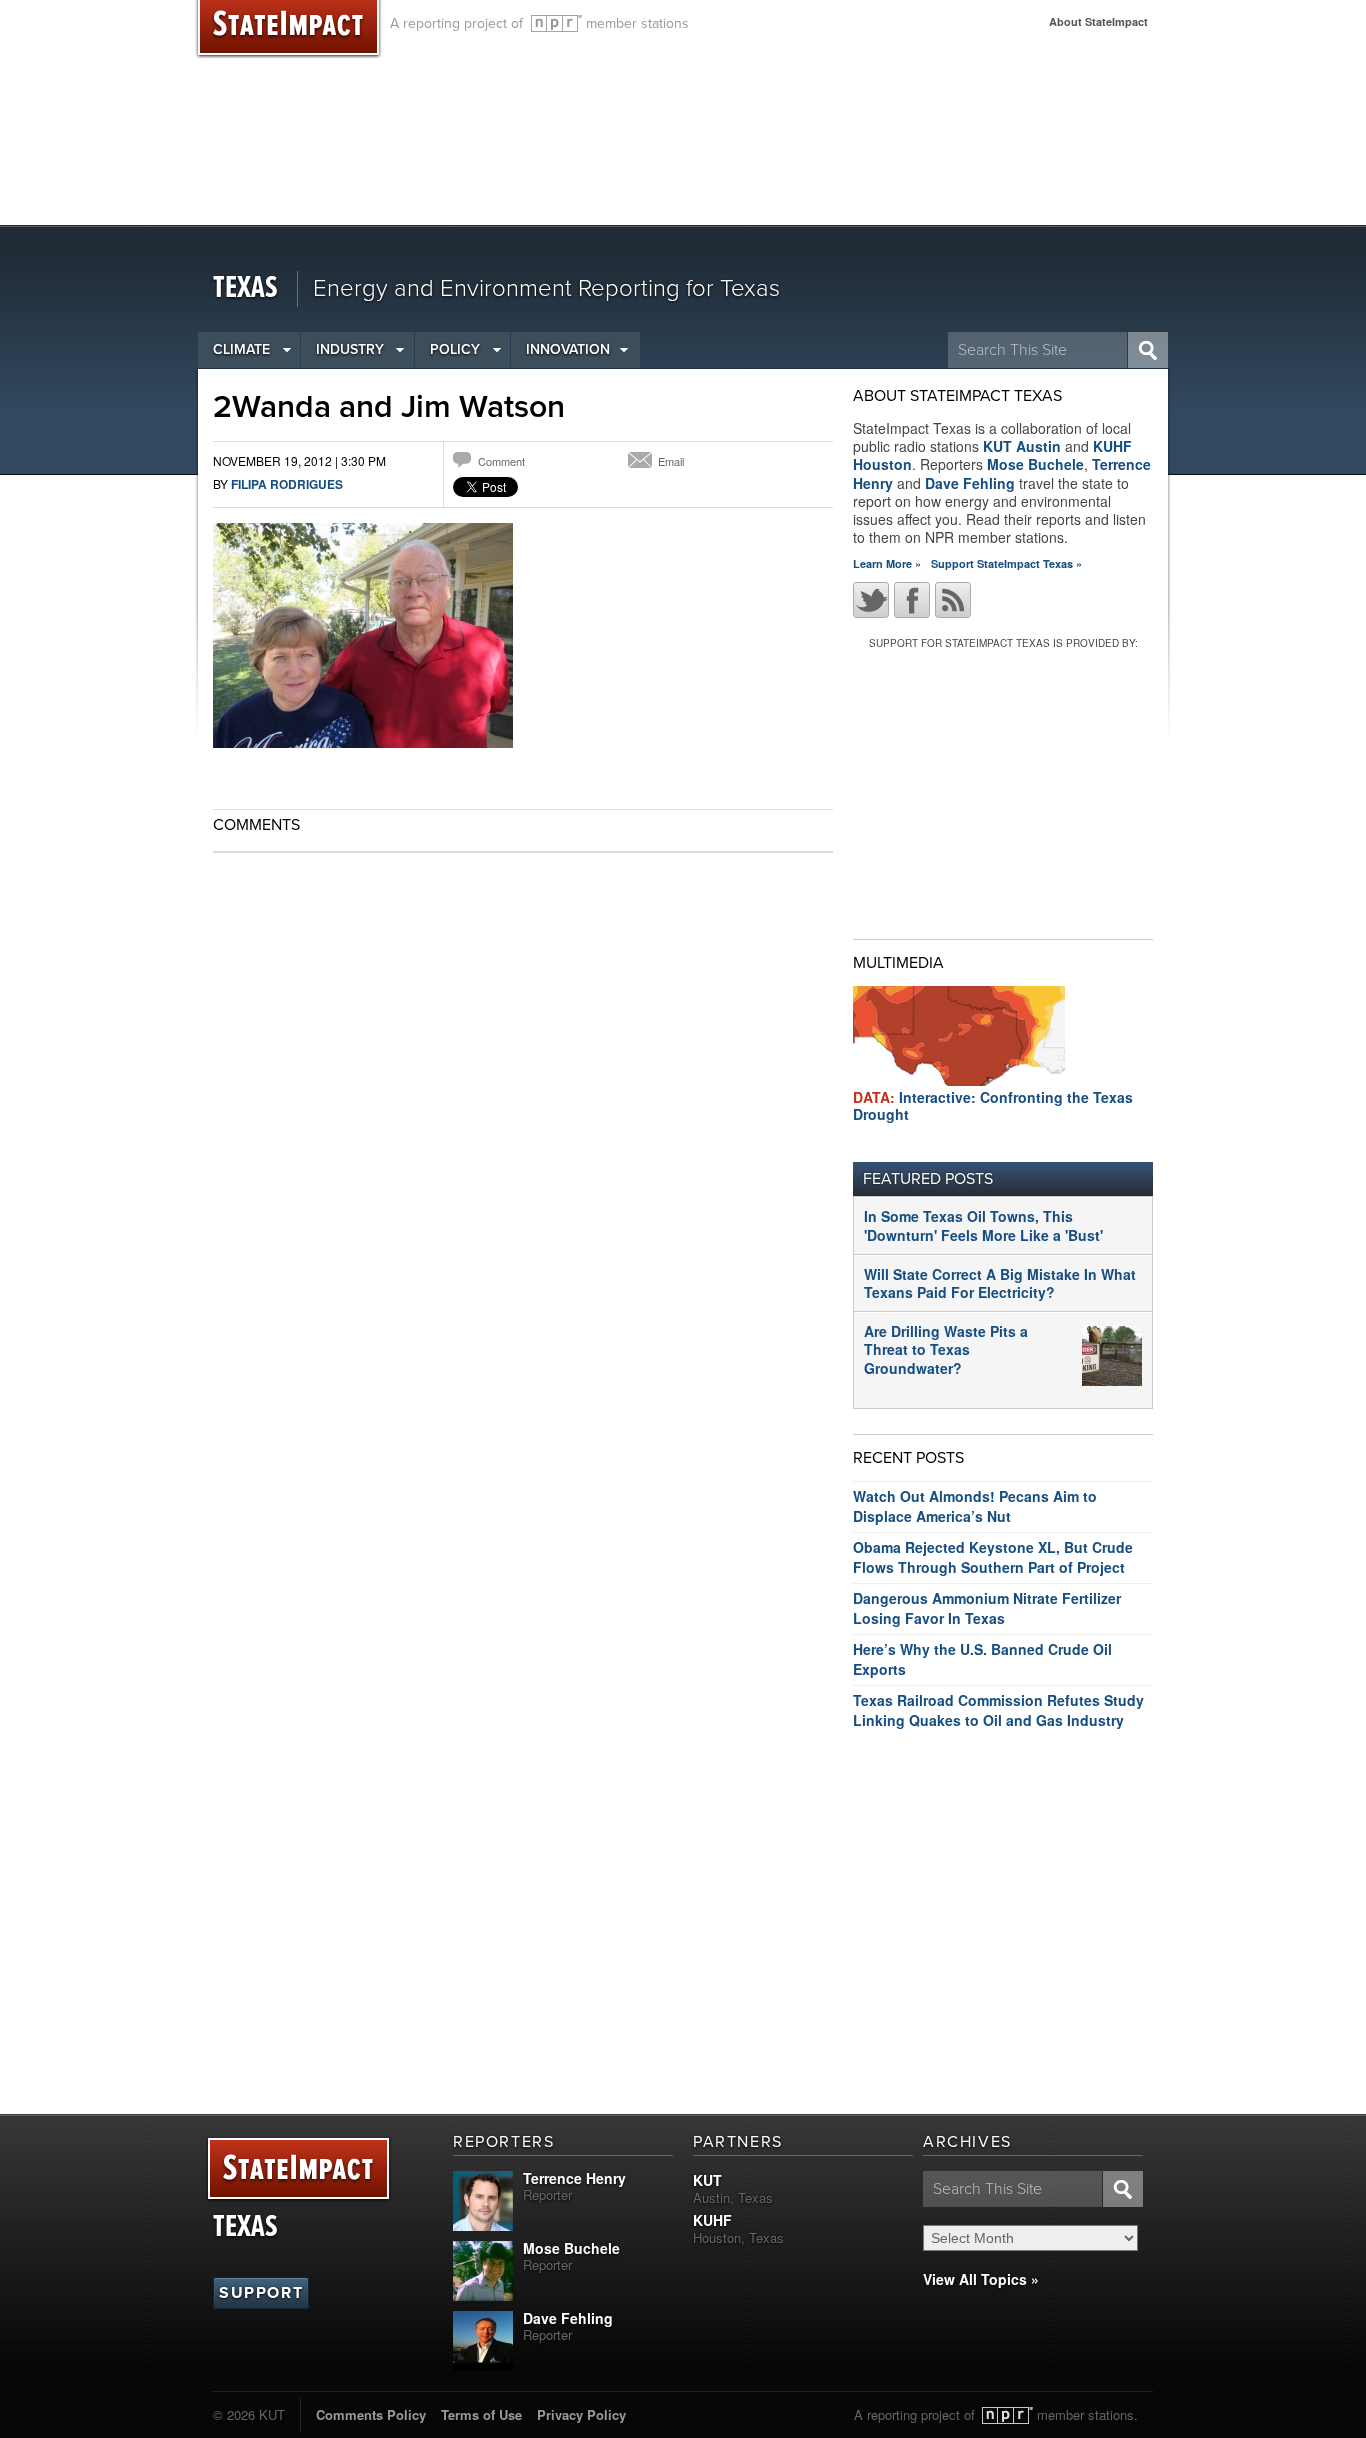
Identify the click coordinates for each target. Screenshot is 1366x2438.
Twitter (871, 600)
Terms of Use (481, 2414)
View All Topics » (981, 2279)
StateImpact (298, 2169)
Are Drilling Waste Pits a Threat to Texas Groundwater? (946, 1349)
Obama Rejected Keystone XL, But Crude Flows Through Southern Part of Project (993, 1557)
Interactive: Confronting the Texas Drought (993, 1105)
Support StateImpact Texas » (1006, 563)
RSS (953, 600)
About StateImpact (1098, 21)
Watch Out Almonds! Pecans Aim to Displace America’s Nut (975, 1506)
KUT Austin (1022, 446)
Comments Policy (371, 2414)
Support (261, 2293)
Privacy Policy (581, 2414)
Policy (455, 349)
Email (671, 461)
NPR (556, 23)
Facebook (912, 600)
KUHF (712, 2220)
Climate (241, 349)
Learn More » (887, 563)
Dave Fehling (970, 483)
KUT (707, 2180)
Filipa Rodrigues (287, 484)
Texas (245, 288)
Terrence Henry (574, 2178)
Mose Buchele (1035, 464)
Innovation (568, 349)
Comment (501, 461)
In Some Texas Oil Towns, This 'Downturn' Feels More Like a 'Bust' (983, 1225)
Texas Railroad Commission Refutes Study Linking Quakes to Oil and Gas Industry (998, 1710)
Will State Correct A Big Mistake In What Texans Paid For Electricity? (1000, 1283)
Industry (350, 349)
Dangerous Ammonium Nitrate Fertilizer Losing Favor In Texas (987, 1608)
